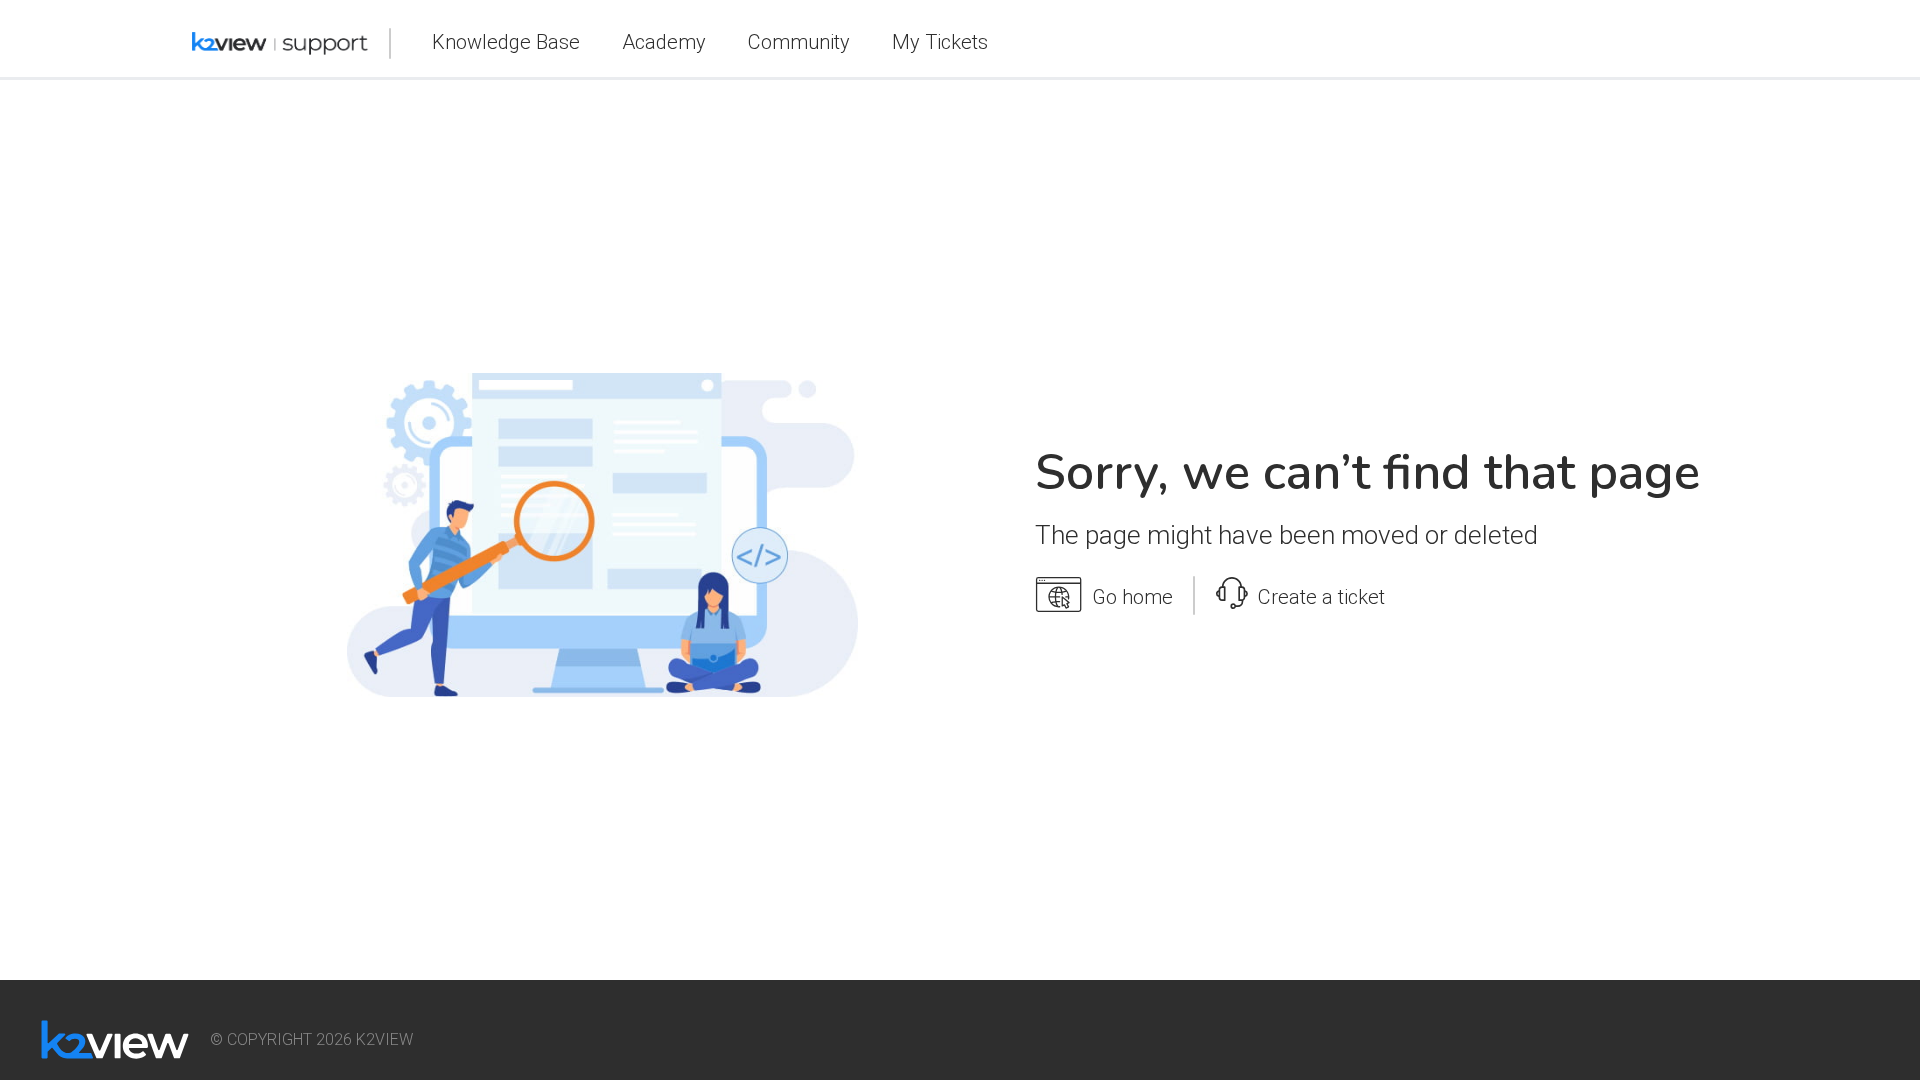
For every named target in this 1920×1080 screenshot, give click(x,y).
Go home (1132, 597)
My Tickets (940, 42)
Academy (664, 42)
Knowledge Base (506, 42)
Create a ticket (1321, 597)
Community (799, 42)
